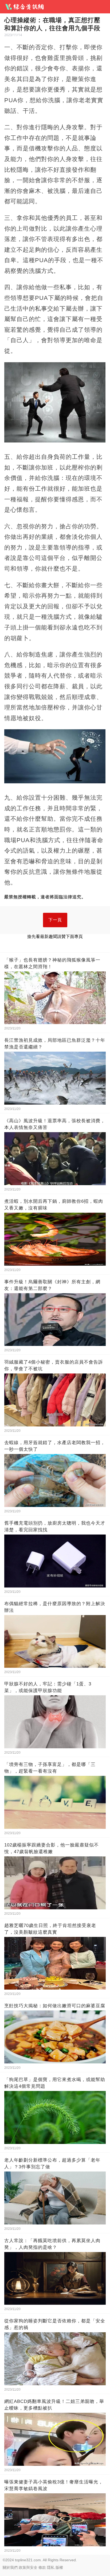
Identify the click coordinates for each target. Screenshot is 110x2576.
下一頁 (55, 920)
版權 (59, 2567)
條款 (42, 2567)
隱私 (51, 2567)
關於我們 (10, 2567)
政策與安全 (28, 2567)
